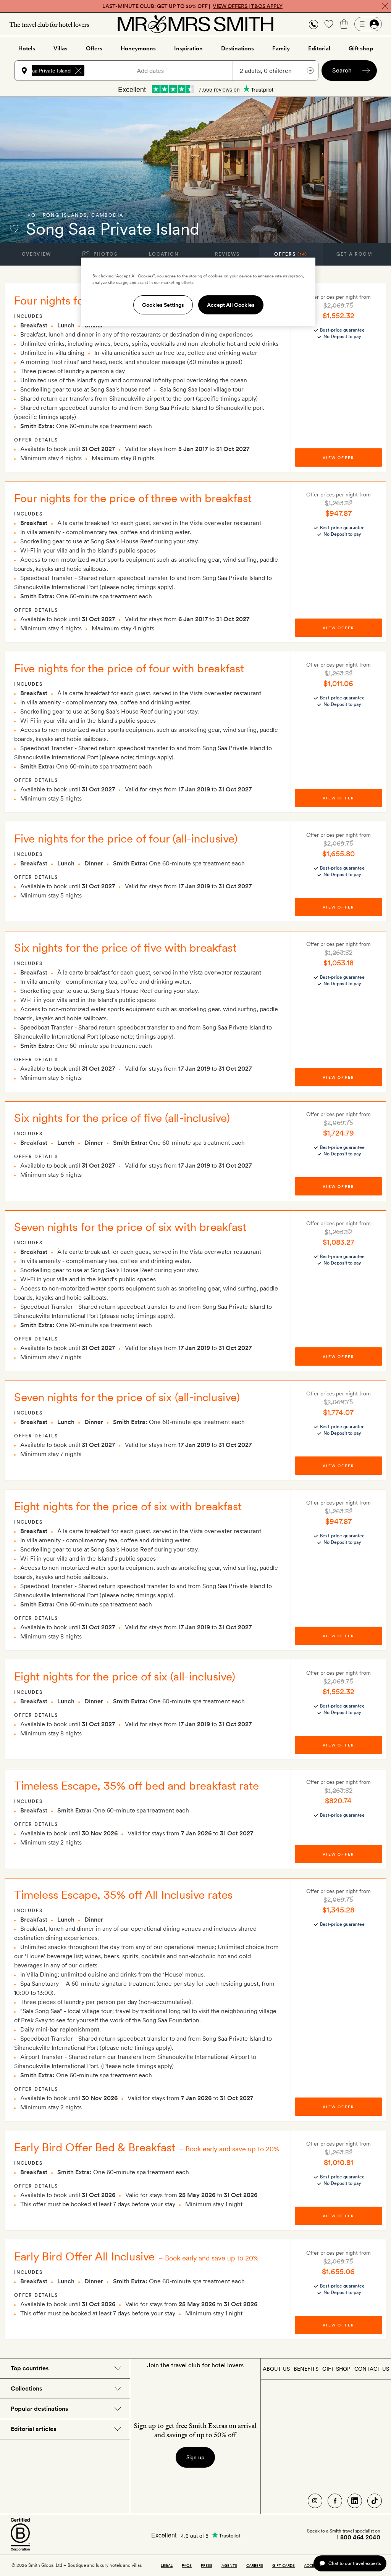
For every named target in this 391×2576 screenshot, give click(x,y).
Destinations (238, 48)
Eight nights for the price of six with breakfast (128, 1506)
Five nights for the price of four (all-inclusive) (126, 838)
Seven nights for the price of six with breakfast (130, 1227)
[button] (313, 24)
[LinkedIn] (355, 2501)
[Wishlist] (329, 24)
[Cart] (344, 24)
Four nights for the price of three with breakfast (133, 498)
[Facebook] (335, 2501)
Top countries (30, 2368)
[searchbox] (111, 71)
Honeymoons (138, 48)
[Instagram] (315, 2501)
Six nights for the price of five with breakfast (125, 947)
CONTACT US (372, 2369)
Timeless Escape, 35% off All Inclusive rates (123, 1895)
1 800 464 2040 (358, 2537)
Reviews (227, 254)
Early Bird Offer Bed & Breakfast (95, 2147)
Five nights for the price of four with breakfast (129, 668)
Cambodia (107, 215)
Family (281, 48)
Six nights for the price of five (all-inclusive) (122, 1118)
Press (207, 2565)
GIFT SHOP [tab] (336, 2369)
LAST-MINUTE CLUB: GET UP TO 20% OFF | (192, 6)
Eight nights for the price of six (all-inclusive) (125, 1676)
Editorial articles (33, 2429)
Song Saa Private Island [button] (43, 71)
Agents (229, 2565)
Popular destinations (39, 2409)
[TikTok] (375, 2501)
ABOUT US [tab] (276, 2369)
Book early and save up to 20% (232, 2149)
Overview (36, 254)
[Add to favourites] (14, 229)
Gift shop (361, 48)
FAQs (187, 2565)
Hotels (27, 48)
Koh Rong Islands (57, 215)
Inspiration (188, 48)
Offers (94, 48)
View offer (338, 458)
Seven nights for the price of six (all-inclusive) (127, 1397)
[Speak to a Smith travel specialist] (313, 24)
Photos (105, 254)
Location (164, 254)
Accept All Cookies (231, 305)
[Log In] (368, 24)
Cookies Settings (163, 305)
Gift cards (284, 2565)
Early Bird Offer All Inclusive (84, 2256)
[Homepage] (195, 24)
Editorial (319, 48)
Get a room (355, 254)
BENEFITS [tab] (306, 2369)
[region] (198, 292)
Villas (61, 48)
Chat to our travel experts (355, 2563)
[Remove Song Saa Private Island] (78, 71)
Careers (255, 2565)
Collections (26, 2388)
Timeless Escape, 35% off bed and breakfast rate (137, 1785)
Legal (167, 2565)
